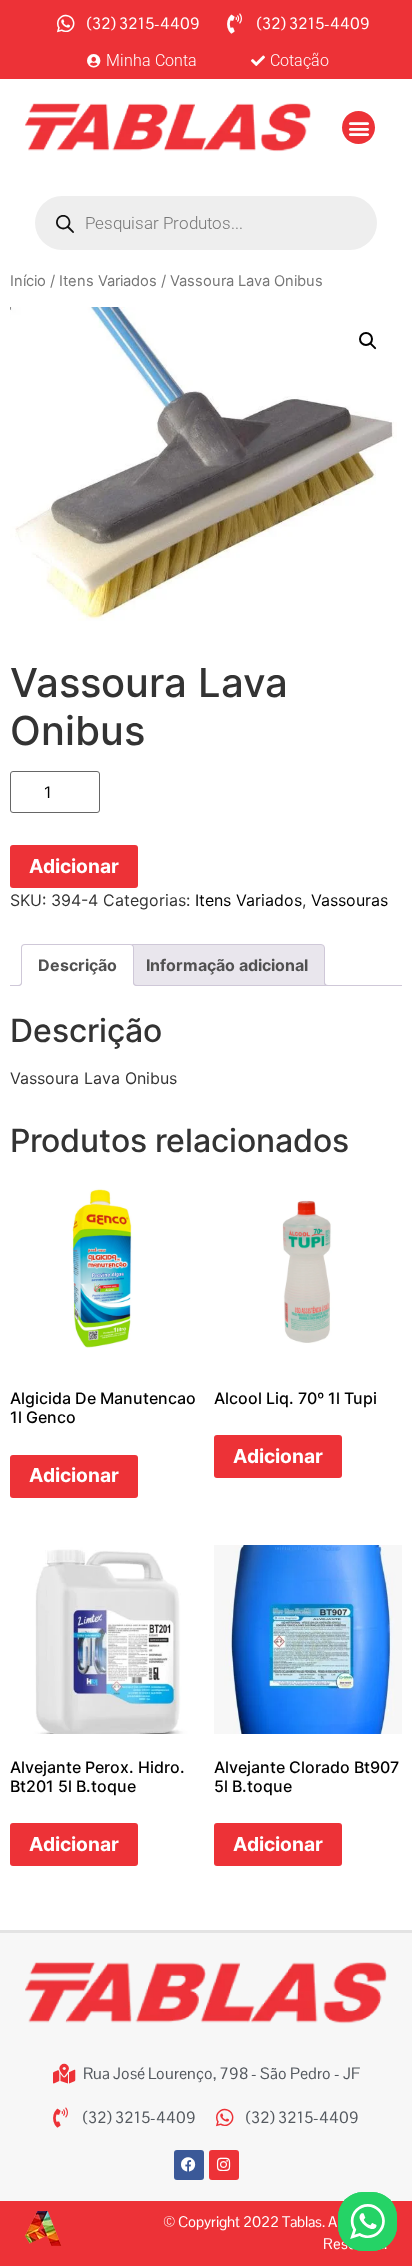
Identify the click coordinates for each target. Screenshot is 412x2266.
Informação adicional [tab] (227, 965)
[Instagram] (224, 2165)
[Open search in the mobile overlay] (206, 223)
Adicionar (74, 866)
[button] (358, 127)
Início (28, 281)
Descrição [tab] (77, 965)
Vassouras (349, 900)
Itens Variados (108, 281)
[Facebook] (189, 2165)
